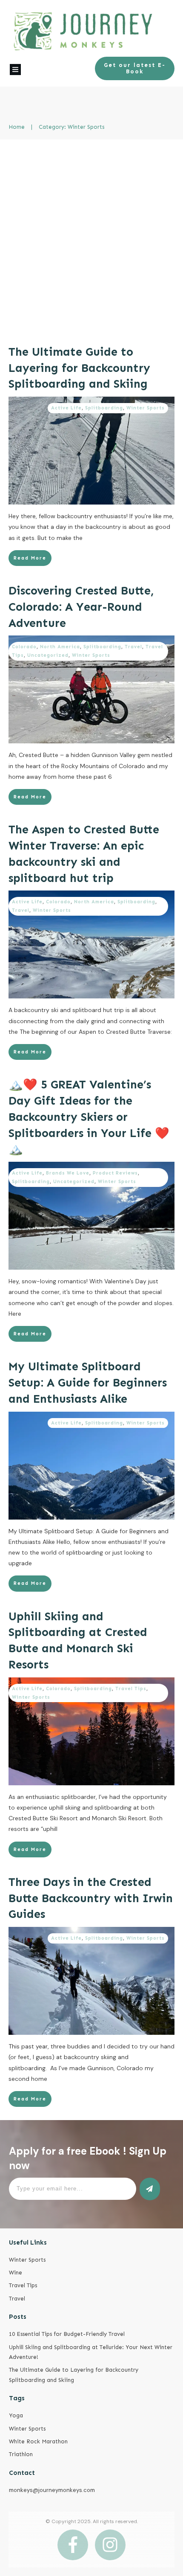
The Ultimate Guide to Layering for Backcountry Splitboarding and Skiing (79, 368)
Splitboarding (104, 408)
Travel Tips (131, 1689)
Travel (133, 647)
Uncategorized (48, 655)
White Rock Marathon (38, 2441)
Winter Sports (146, 408)
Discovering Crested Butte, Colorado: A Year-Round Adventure (81, 607)
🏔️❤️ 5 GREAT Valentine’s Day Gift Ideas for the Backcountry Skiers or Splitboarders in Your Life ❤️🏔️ (89, 1117)
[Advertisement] (91, 235)
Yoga (16, 2415)
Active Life (66, 408)
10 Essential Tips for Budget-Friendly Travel (67, 2334)
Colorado (24, 647)
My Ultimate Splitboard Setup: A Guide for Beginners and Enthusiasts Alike (88, 1383)
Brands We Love (68, 1173)
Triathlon (21, 2454)
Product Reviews (115, 1173)
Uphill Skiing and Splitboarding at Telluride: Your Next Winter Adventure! (91, 2352)
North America (60, 647)
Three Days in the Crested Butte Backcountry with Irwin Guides (91, 1898)
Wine (16, 2273)
